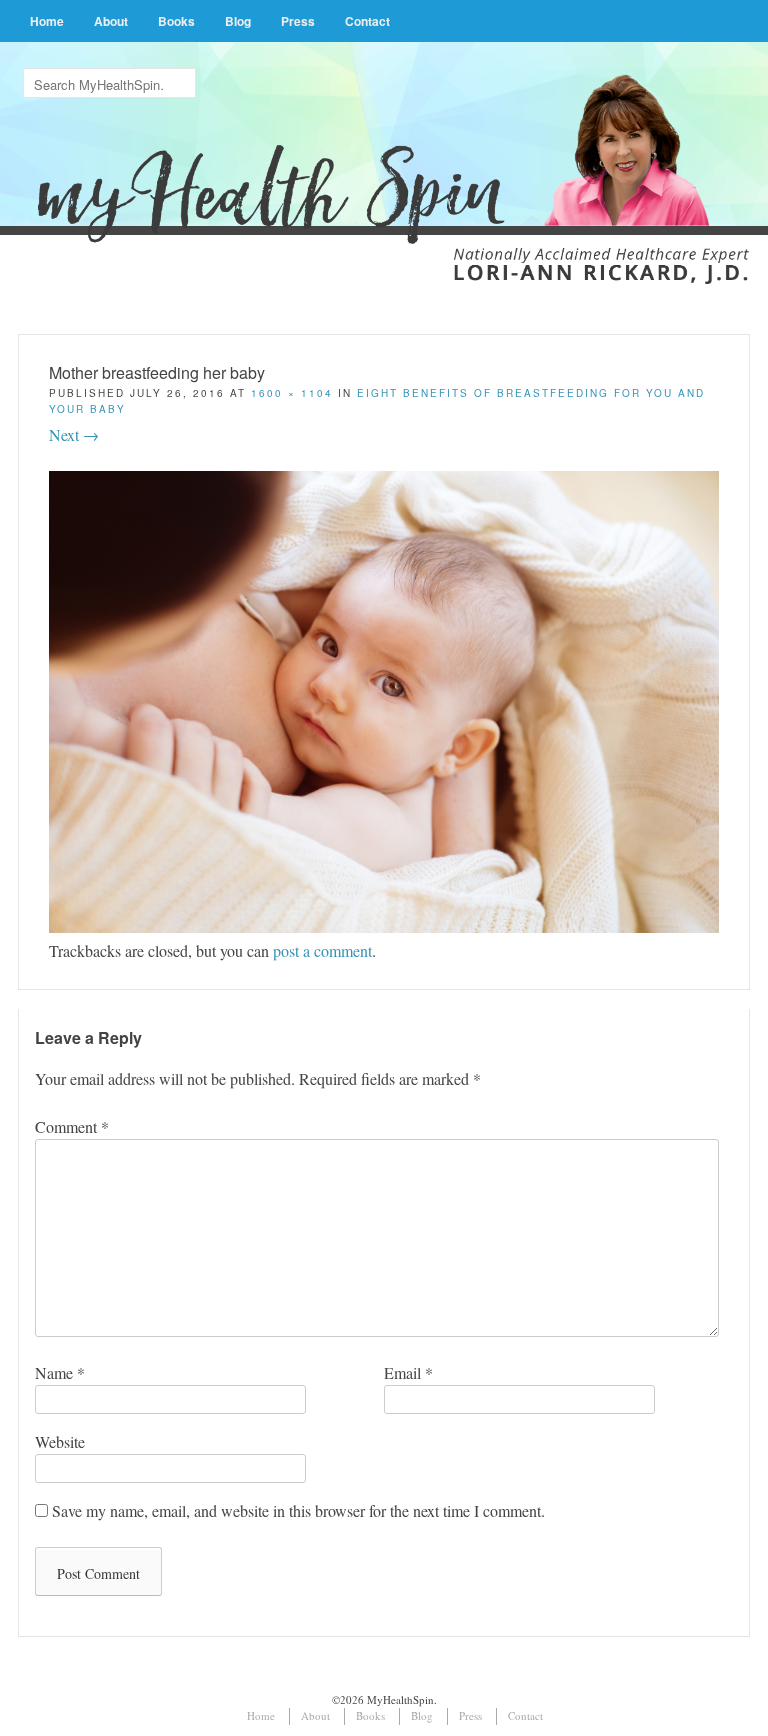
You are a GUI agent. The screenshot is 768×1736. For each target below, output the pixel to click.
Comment (72, 1126)
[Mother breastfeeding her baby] (383, 926)
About (111, 21)
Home (47, 21)
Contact (367, 21)
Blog (238, 21)
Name (60, 1372)
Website (60, 1441)
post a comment (322, 950)
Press (298, 21)
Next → (74, 434)
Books (176, 21)
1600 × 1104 (292, 393)
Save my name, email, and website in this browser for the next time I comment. (298, 1510)
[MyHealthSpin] (384, 152)
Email (408, 1372)
